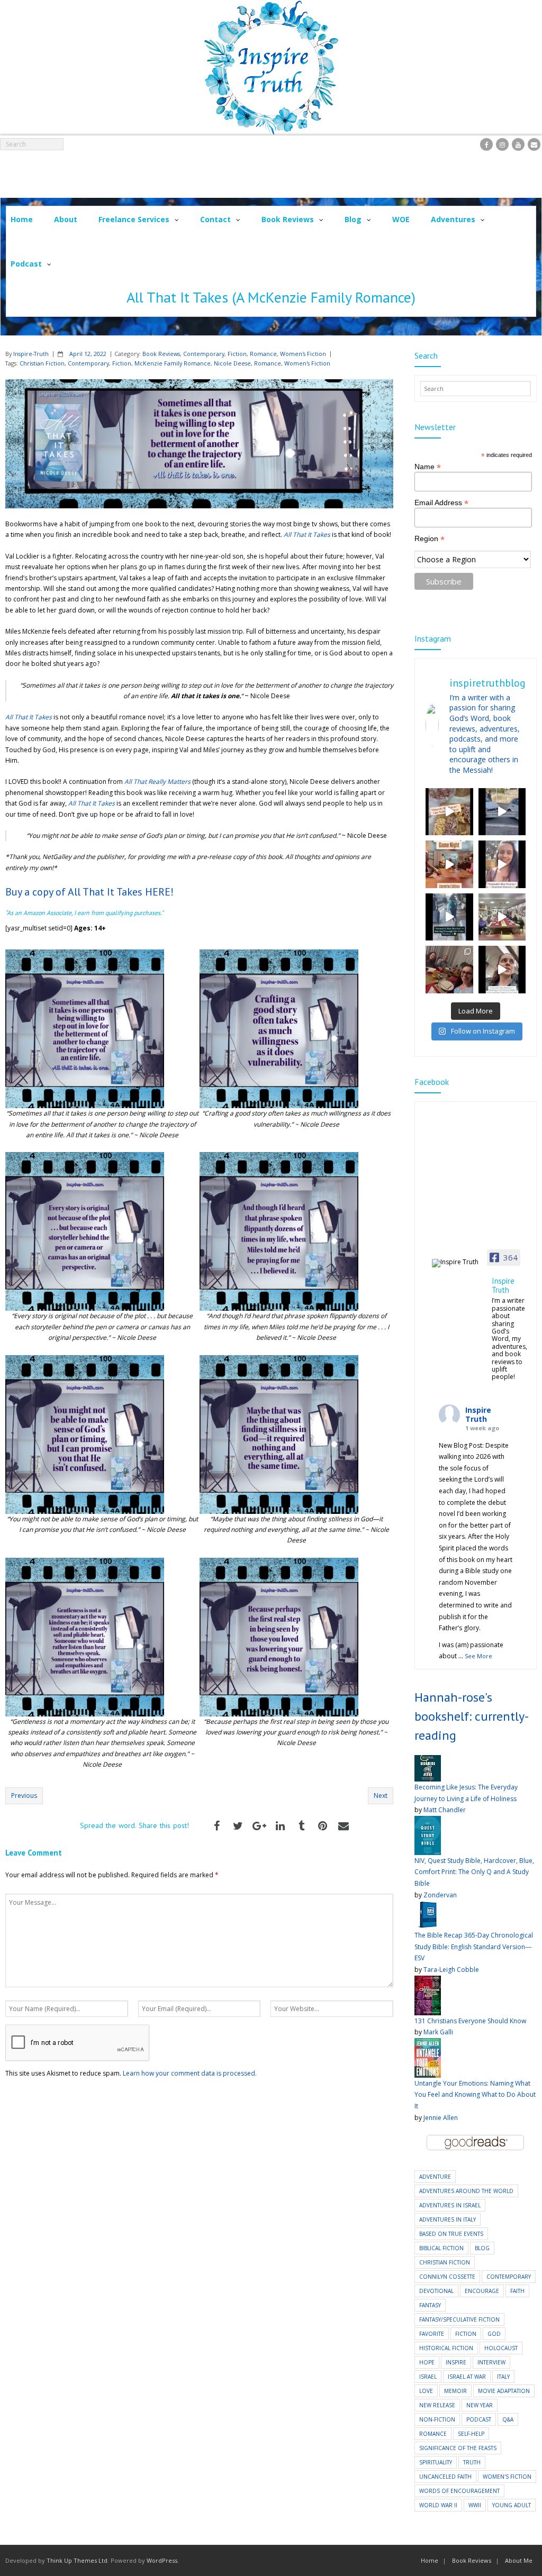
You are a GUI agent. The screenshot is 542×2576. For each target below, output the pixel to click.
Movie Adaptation (504, 2391)
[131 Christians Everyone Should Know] (428, 1981)
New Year (480, 2405)
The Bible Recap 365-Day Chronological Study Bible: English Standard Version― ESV (474, 1947)
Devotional (436, 2291)
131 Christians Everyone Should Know (470, 2021)
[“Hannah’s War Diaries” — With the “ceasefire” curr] (502, 864)
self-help (471, 2434)
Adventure (435, 2177)
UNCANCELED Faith (445, 2477)
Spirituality (436, 2462)
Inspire (456, 2362)
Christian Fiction (42, 363)
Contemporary (204, 354)
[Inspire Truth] (458, 1263)
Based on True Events (451, 2234)
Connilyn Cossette (447, 2277)
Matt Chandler (445, 1810)
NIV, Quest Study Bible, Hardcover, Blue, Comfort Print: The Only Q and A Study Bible (474, 1872)
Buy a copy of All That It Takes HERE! (89, 892)
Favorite (432, 2334)
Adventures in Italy (448, 2219)
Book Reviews (161, 354)
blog (482, 2248)
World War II (438, 2505)
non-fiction (437, 2419)
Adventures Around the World (466, 2191)
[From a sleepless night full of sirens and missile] (449, 970)
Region (430, 539)
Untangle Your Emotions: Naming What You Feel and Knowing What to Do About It (475, 2095)
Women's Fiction (303, 354)
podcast (479, 2419)
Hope (427, 2362)
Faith (517, 2291)
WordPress (162, 2560)
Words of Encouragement (459, 2491)
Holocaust (501, 2348)
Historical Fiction (446, 2348)
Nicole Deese (232, 363)
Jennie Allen (441, 2118)
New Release (437, 2405)
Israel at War (467, 2377)
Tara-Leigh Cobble (451, 1970)
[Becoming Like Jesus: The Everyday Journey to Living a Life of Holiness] (428, 1761)
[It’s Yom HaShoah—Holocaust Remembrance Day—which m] (502, 812)
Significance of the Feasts (458, 2448)
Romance (263, 354)
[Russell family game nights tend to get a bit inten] (449, 864)
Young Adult (512, 2505)
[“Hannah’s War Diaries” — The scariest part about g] (502, 970)
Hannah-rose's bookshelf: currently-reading (472, 1716)
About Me (519, 2560)
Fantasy (430, 2305)
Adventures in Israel (450, 2205)
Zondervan (440, 1895)
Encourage (482, 2291)
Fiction (237, 354)
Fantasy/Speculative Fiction (459, 2319)
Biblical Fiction (441, 2248)
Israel (428, 2377)
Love (426, 2391)
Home (430, 2560)
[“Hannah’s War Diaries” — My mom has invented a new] (449, 917)
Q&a (508, 2419)
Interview (491, 2362)
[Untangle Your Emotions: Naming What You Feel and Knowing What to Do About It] (428, 2044)
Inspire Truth (478, 1414)
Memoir (455, 2391)
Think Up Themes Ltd (77, 2560)
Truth (472, 2462)
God (494, 2334)
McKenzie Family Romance (173, 363)
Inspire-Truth (31, 354)
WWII (475, 2505)
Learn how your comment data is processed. (190, 2073)
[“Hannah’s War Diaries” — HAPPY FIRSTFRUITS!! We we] (502, 917)
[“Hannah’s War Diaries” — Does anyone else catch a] (449, 812)
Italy (503, 2377)
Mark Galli (438, 2032)
